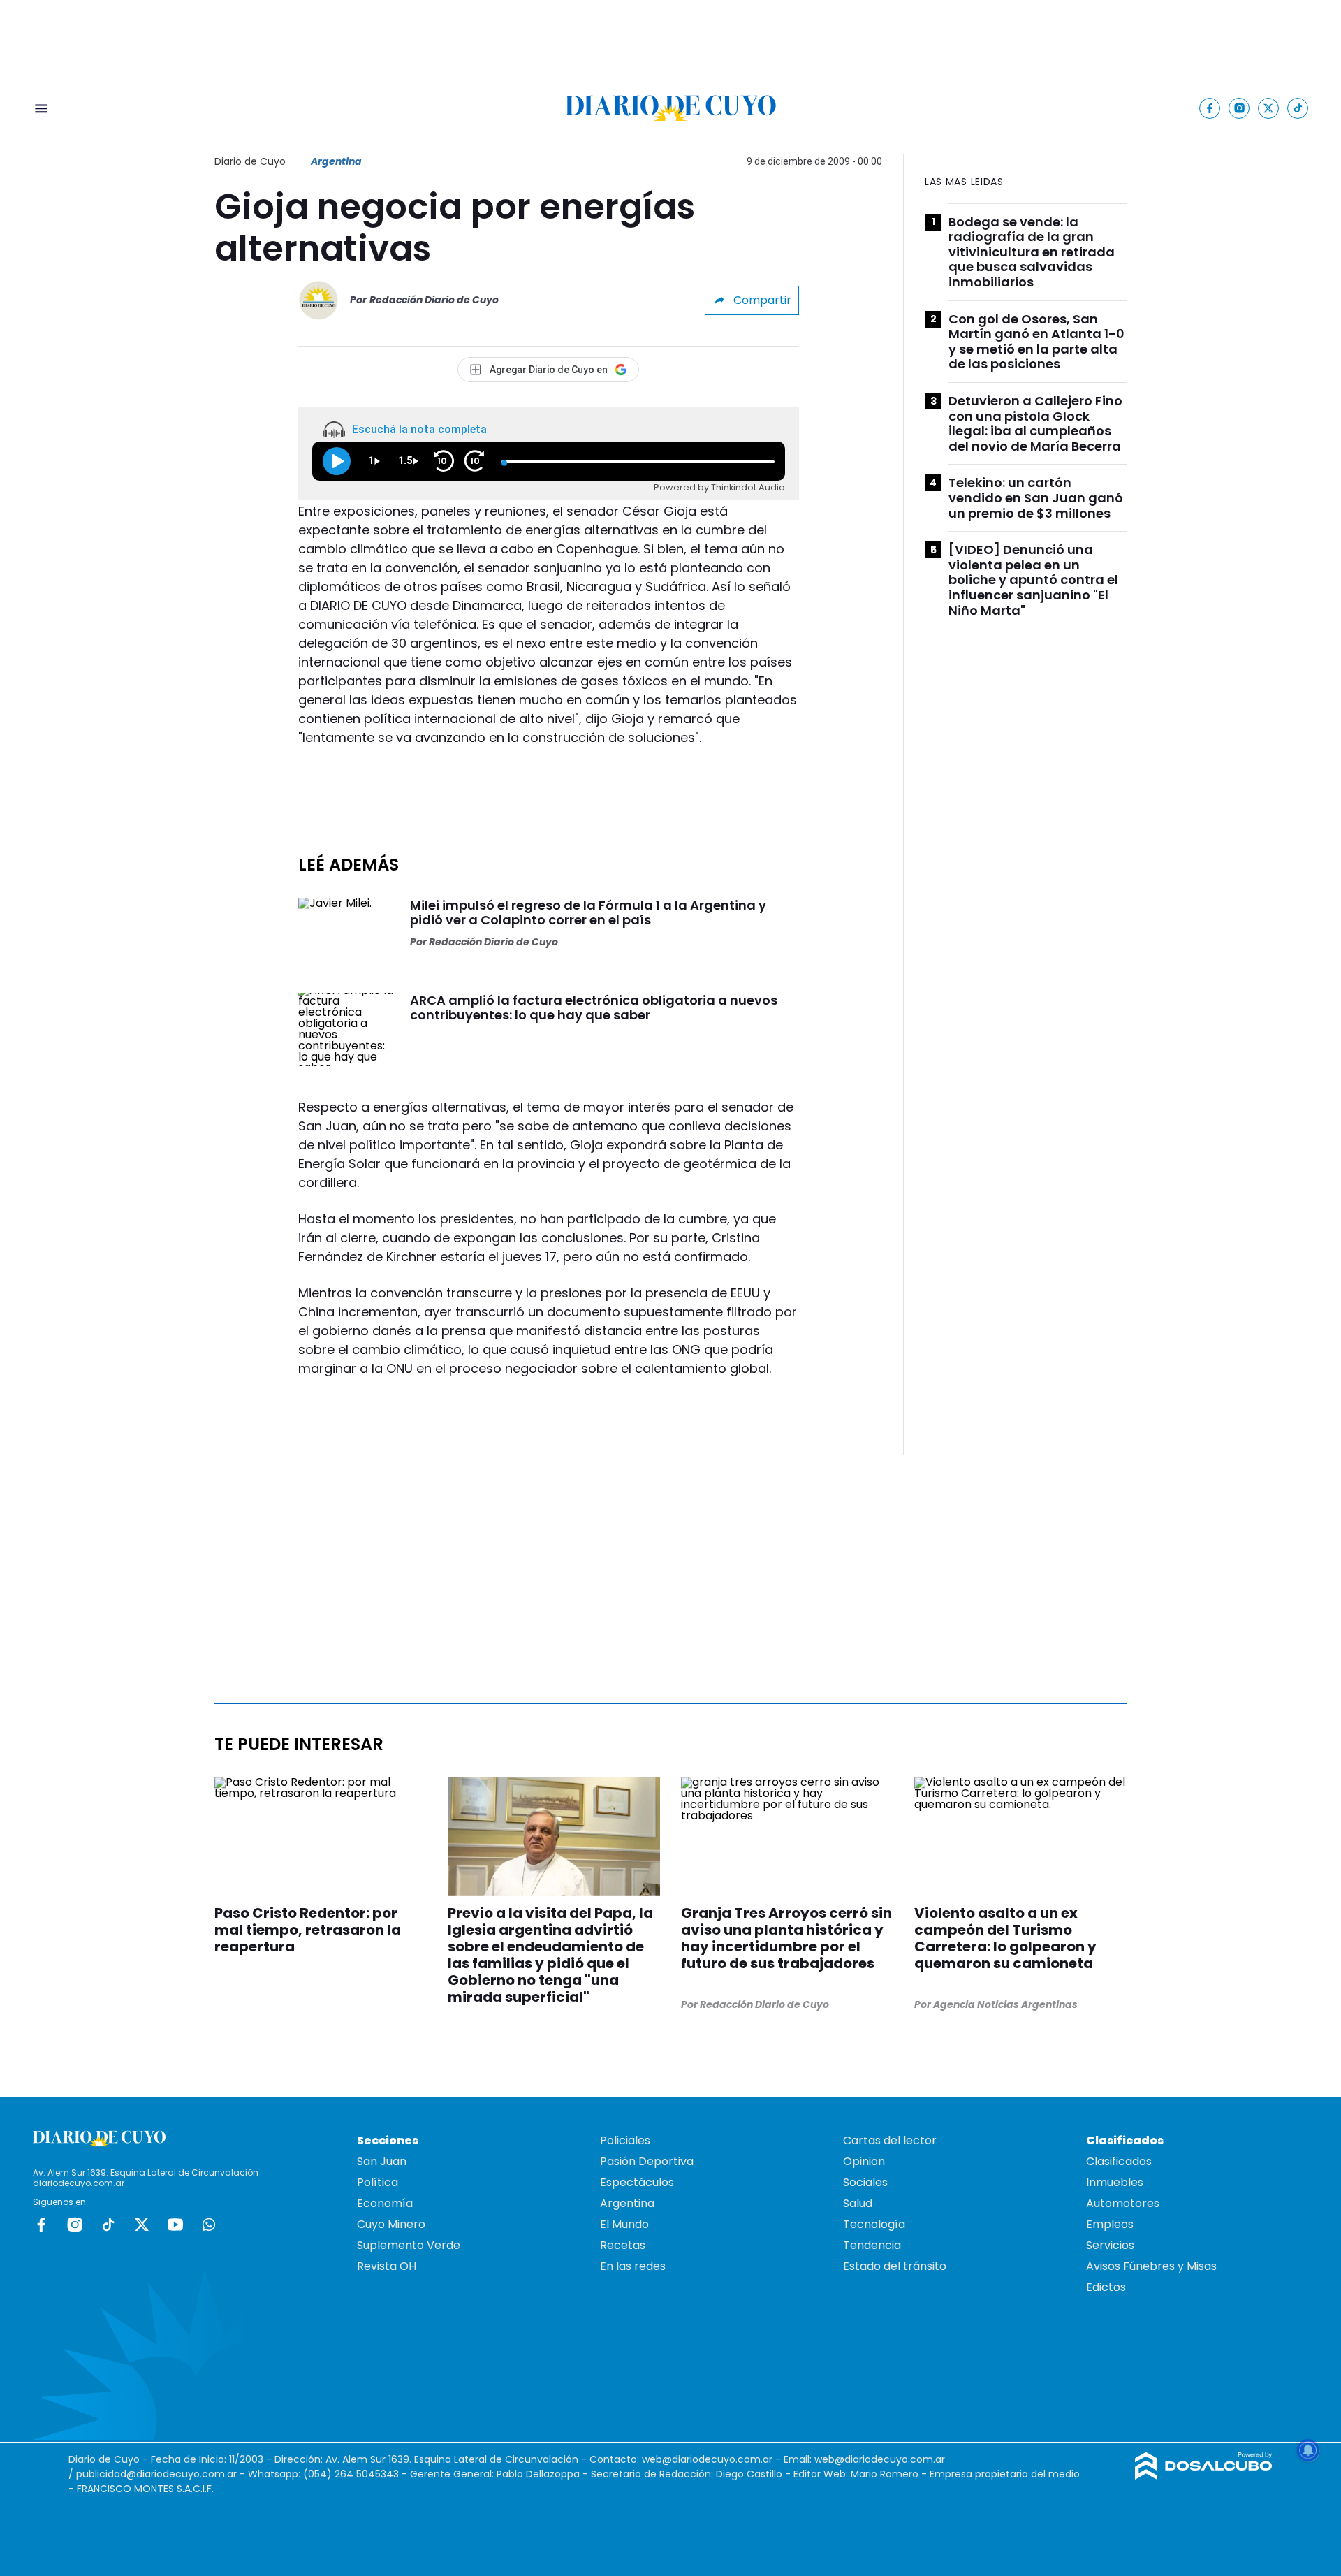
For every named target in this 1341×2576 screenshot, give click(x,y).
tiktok (108, 2225)
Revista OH (387, 2266)
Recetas (623, 2245)
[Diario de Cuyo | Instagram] (1239, 108)
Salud (858, 2203)
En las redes (633, 2266)
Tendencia (872, 2245)
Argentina (336, 161)
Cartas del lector (890, 2140)
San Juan (382, 2161)
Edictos (1106, 2287)
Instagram (75, 2225)
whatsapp (209, 2225)
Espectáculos (637, 2182)
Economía (385, 2203)
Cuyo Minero (391, 2224)
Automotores (1123, 2203)
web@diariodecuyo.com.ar (707, 2459)
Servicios (1110, 2245)
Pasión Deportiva (647, 2161)
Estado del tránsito (895, 2266)
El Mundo (624, 2224)
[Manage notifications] (1308, 2450)
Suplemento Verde (409, 2245)
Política (378, 2182)
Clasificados (1119, 2161)
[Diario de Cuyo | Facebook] (1210, 108)
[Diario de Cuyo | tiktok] (1298, 108)
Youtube (175, 2225)
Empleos (1110, 2224)
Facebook (41, 2225)
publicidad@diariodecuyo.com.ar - (162, 2474)
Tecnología (874, 2224)
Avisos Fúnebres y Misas (1151, 2266)
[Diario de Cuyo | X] (1269, 108)
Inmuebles (1115, 2182)
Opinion (864, 2161)
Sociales (865, 2182)
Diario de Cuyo (250, 161)
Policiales (625, 2140)
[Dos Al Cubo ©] (1204, 2476)
